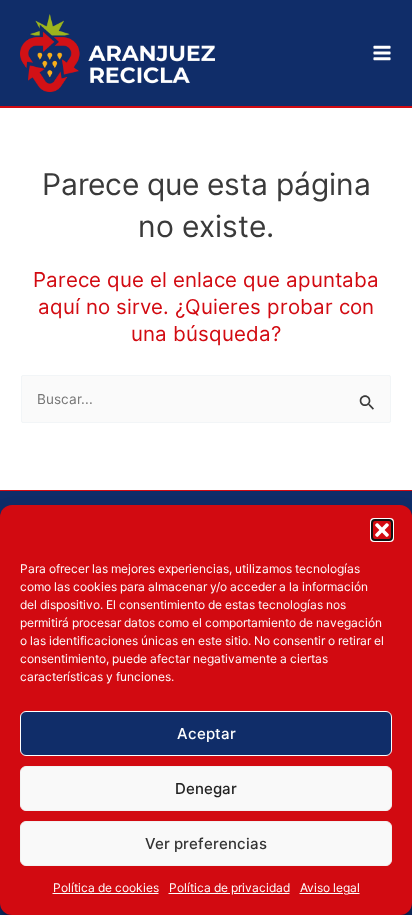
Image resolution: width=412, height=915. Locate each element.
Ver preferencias (206, 843)
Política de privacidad (229, 887)
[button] (382, 530)
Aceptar (206, 733)
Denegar (206, 788)
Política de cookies (106, 887)
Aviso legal (330, 887)
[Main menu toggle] (382, 53)
